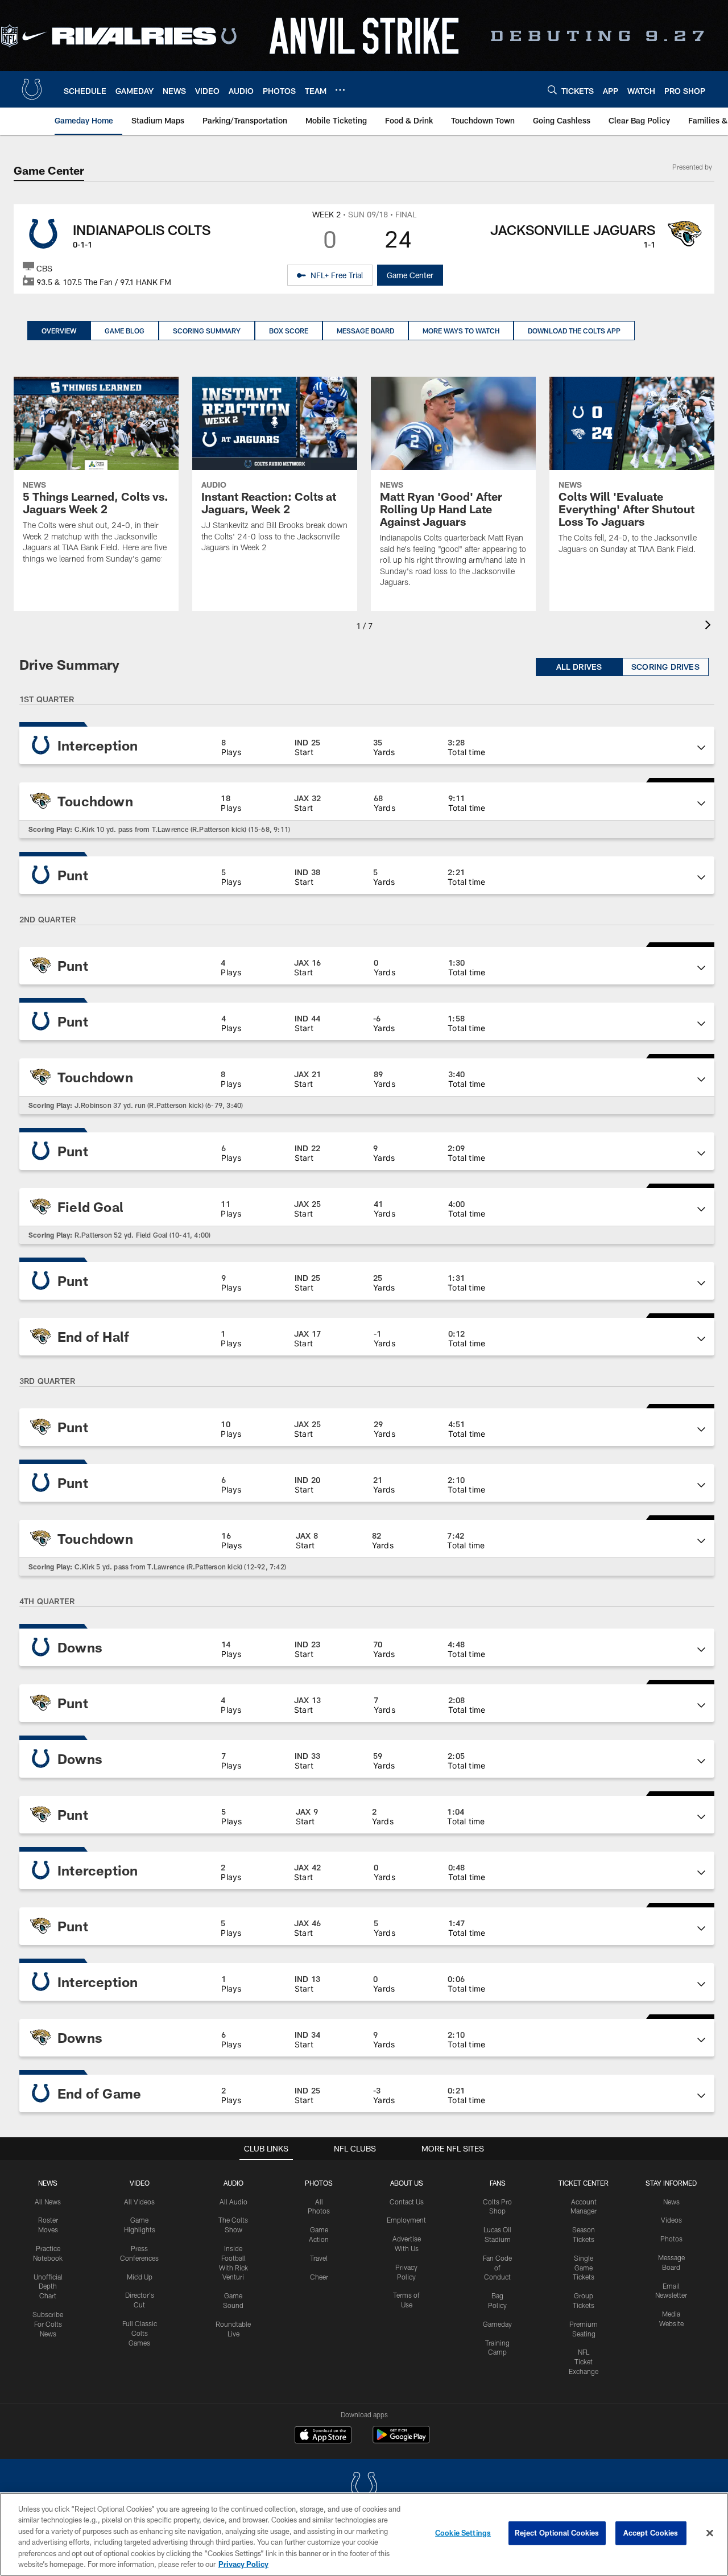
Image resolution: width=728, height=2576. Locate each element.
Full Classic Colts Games (140, 2333)
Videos (671, 2220)
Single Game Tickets (584, 2268)
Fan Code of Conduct (497, 2268)
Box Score (289, 331)
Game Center (410, 275)
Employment (406, 2220)
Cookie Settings (463, 2533)
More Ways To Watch (461, 331)
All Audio (233, 2202)
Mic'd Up (140, 2277)
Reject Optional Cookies (557, 2533)
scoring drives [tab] (665, 667)
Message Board (365, 331)
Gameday (497, 2324)
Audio (233, 2183)
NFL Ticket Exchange (584, 2361)
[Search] (552, 90)
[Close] (710, 2533)
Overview (59, 331)
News (48, 2183)
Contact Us (407, 2202)
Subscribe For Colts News (48, 2324)
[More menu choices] (340, 90)
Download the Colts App (574, 331)
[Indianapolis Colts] (364, 2488)
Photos (319, 2183)
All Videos (139, 2202)
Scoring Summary (207, 331)
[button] (367, 745)
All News (48, 2202)
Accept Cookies (651, 2533)
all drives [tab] (579, 667)
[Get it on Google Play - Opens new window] (401, 2440)
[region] (364, 2534)
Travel (319, 2258)
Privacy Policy (243, 2564)
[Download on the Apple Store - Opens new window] (323, 2436)
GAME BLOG (125, 331)
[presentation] (710, 626)
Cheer (319, 2277)
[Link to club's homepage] (32, 89)
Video (140, 2183)
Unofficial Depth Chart (48, 2286)
